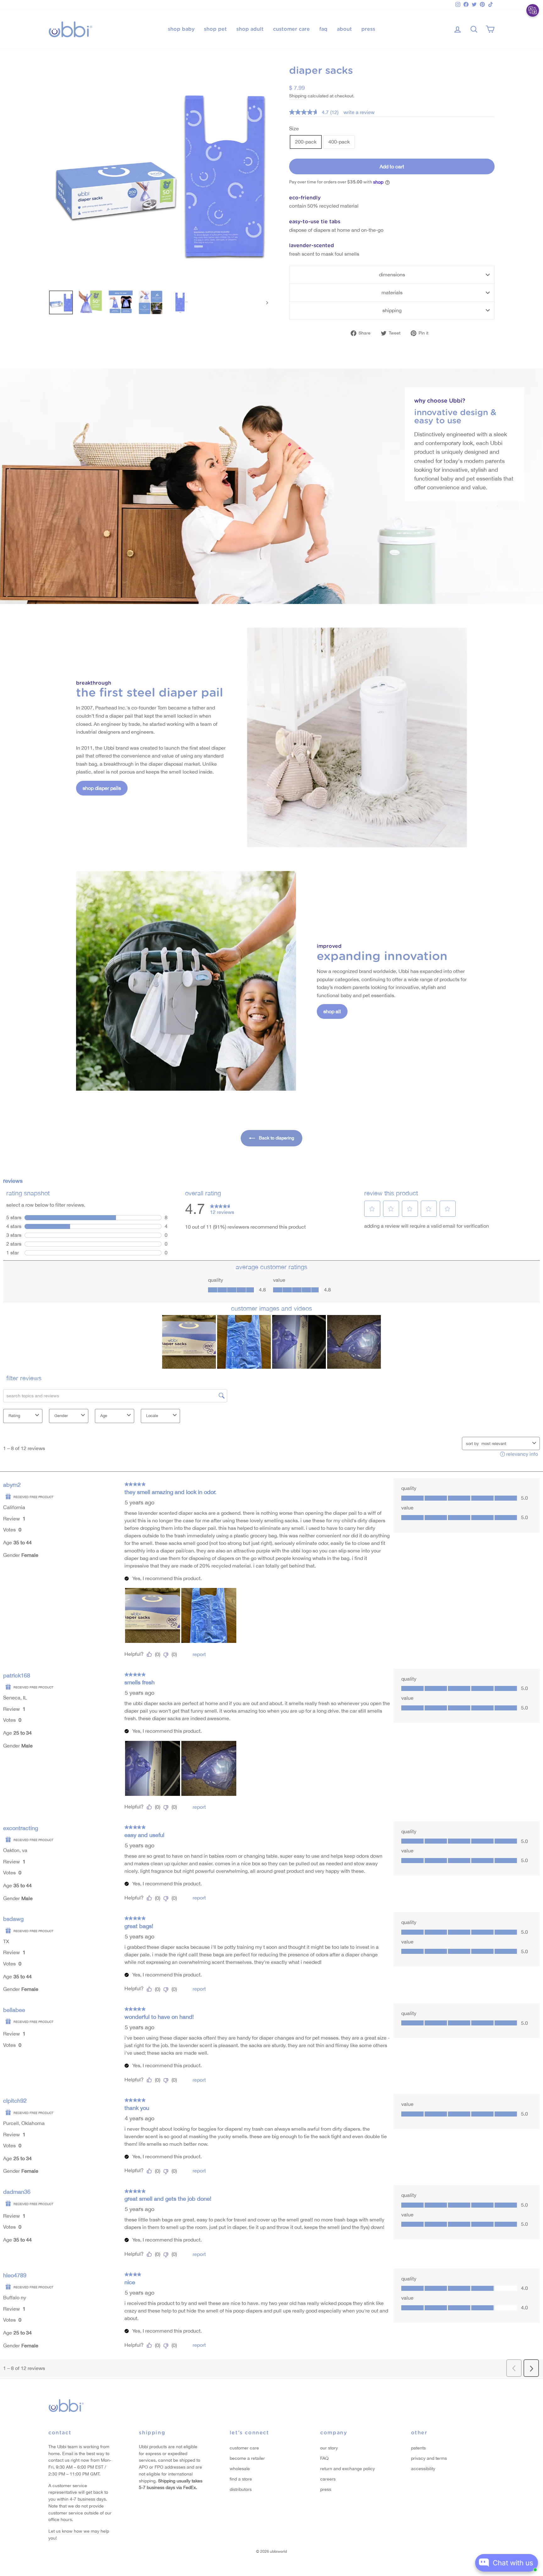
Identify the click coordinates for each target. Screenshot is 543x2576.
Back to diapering (276, 1138)
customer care (291, 29)
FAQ (324, 2458)
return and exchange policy (348, 2469)
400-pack (339, 142)
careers (328, 2479)
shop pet (215, 29)
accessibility (423, 2469)
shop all (332, 1011)
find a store (241, 2479)
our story (329, 2448)
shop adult (250, 29)
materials (392, 292)
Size (294, 128)
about (344, 29)
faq (323, 29)
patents (418, 2448)
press (368, 29)
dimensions (392, 274)
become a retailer (247, 2458)
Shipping (298, 96)
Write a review (359, 112)
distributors (241, 2489)
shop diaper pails (102, 788)
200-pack (306, 142)
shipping (392, 310)
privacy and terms (429, 2458)
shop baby (181, 29)
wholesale (240, 2469)
